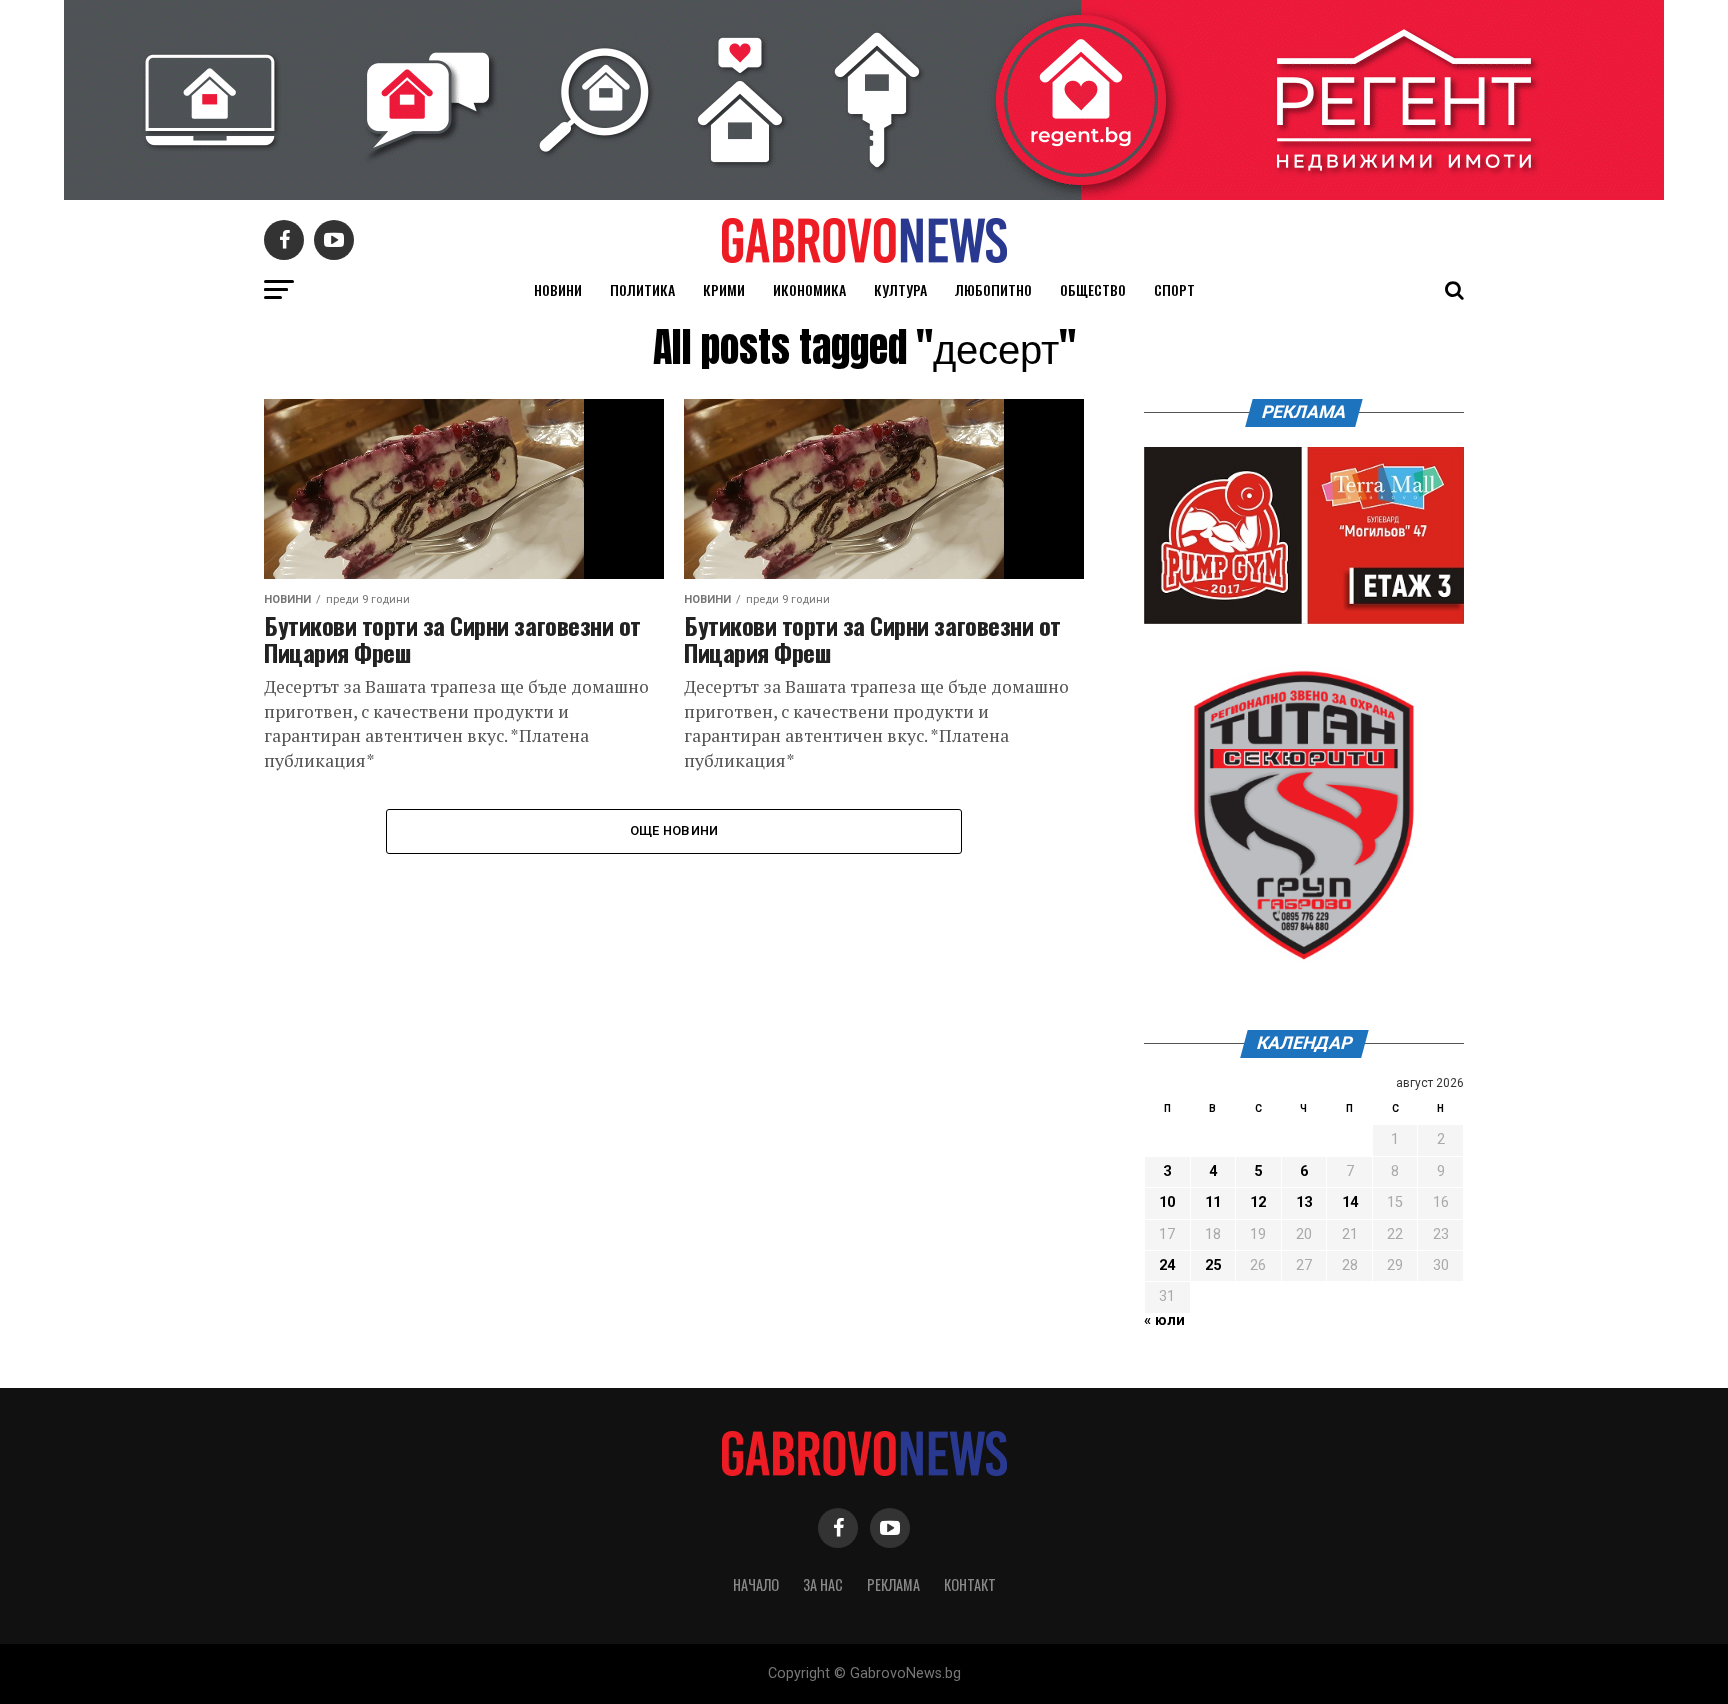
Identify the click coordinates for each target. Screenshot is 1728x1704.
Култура (900, 289)
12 (1258, 1202)
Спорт (1174, 289)
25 (1213, 1265)
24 (1167, 1265)
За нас (823, 1584)
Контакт (970, 1584)
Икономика (809, 289)
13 (1304, 1202)
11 (1213, 1202)
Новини (558, 289)
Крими (724, 289)
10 (1167, 1202)
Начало (756, 1584)
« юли (1164, 1320)
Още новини (674, 830)
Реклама (893, 1584)
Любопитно (993, 289)
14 (1350, 1202)
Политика (642, 289)
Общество (1093, 289)
